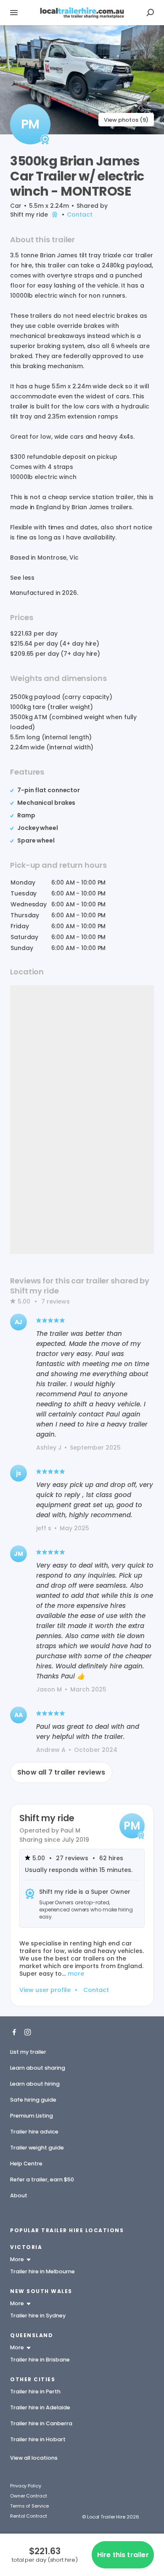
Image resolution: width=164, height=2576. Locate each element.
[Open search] (150, 13)
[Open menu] (14, 13)
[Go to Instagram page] (28, 2031)
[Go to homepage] (82, 13)
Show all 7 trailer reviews (61, 1772)
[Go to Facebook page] (14, 2031)
